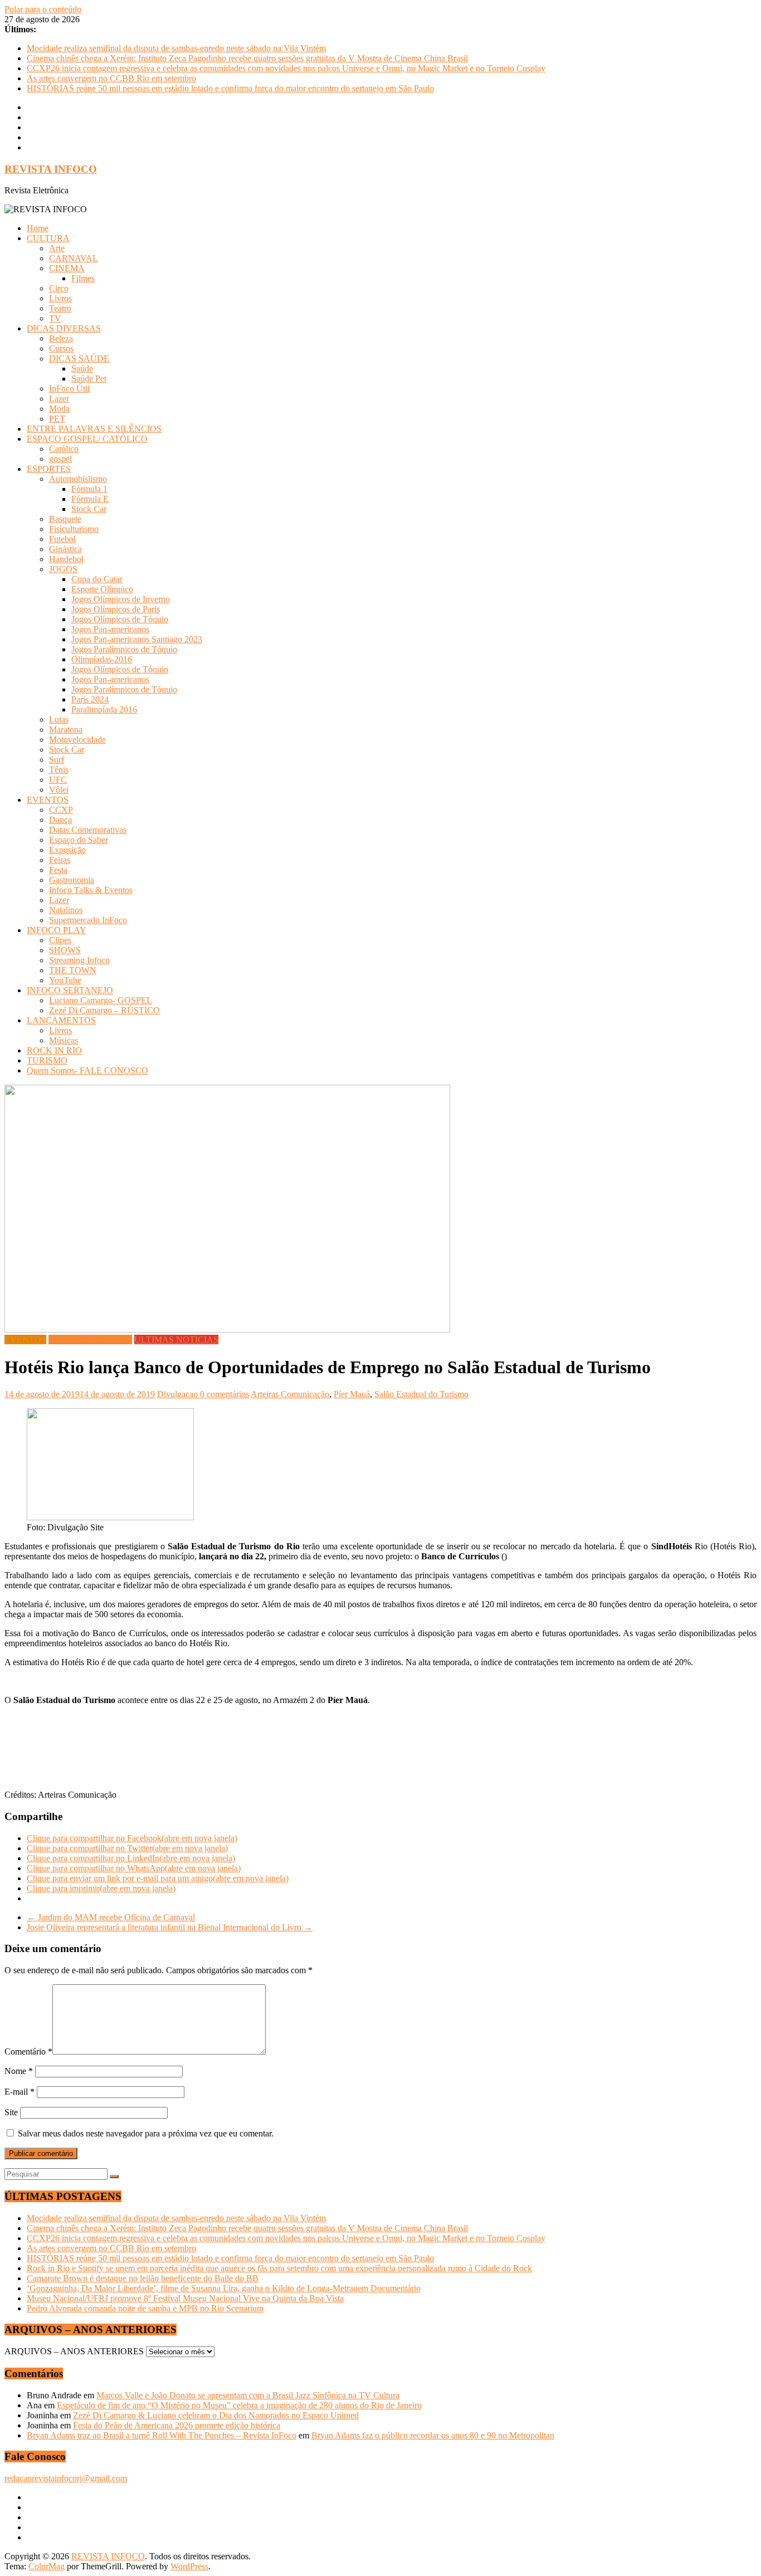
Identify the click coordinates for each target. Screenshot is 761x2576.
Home (38, 228)
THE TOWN (73, 970)
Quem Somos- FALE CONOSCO (87, 1070)
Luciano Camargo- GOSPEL (101, 1000)
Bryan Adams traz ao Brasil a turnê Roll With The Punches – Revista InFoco (162, 2435)
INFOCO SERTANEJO (70, 990)
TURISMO (47, 1060)
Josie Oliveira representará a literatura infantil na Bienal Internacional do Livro (170, 1927)
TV (55, 318)
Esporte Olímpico (102, 589)
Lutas (59, 719)
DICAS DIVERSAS (64, 328)
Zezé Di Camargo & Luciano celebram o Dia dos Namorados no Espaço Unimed (216, 2415)
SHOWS (65, 950)
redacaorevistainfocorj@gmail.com (66, 2478)
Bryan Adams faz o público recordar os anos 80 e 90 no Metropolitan (433, 2435)
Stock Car (89, 509)
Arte (57, 248)
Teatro (60, 308)
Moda (59, 409)
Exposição (67, 850)
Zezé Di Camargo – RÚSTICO (104, 1010)
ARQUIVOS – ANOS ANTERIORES (74, 2351)
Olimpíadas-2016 (102, 659)
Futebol (62, 539)
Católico (64, 449)
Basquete (65, 519)
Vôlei (59, 790)
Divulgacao (179, 1394)
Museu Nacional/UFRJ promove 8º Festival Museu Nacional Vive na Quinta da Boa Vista (185, 2298)
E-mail (19, 2092)
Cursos (61, 348)
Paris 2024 (90, 699)
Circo (59, 288)
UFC (58, 780)
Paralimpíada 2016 (104, 709)
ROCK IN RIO (54, 1050)
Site (11, 2112)
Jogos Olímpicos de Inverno (121, 599)
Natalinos (66, 910)
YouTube (65, 980)
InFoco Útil (69, 389)
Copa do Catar (97, 579)
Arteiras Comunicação (290, 1394)
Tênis (59, 770)
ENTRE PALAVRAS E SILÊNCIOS (94, 429)
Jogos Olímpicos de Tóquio (120, 619)
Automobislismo (78, 479)
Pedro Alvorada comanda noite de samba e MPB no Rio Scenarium (145, 2308)
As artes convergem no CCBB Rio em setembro (111, 78)
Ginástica (65, 549)
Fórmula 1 (89, 489)
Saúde (82, 369)
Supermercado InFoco (88, 920)
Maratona (66, 730)
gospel (60, 459)
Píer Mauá (352, 1394)
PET (57, 419)
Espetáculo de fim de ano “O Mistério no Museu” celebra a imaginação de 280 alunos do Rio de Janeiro (239, 2405)
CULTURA (48, 238)
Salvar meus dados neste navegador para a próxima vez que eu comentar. (146, 2133)
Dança (60, 820)
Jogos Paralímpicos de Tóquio (124, 649)
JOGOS (63, 569)
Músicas (64, 1040)
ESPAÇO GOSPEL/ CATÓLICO (87, 439)
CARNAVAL (74, 258)
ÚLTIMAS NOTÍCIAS (176, 1340)
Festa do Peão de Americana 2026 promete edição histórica (177, 2425)
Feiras (60, 860)
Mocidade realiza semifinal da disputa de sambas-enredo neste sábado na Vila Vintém (176, 48)
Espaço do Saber (79, 840)
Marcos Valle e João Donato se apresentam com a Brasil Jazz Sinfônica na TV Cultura (248, 2395)
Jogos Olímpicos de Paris (116, 609)
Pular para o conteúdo (43, 9)
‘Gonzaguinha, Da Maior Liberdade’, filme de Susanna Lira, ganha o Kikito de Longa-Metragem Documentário (224, 2288)
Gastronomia (72, 880)
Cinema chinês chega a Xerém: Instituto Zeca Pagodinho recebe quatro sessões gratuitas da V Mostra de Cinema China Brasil (247, 58)
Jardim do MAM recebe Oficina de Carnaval (111, 1917)
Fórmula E (90, 499)
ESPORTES (49, 469)
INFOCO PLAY (57, 930)
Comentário (28, 2051)
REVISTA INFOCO (51, 169)
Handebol (66, 559)
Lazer (59, 399)
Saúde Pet (89, 379)
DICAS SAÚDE (79, 358)
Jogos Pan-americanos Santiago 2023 (137, 639)
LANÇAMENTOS (61, 1020)
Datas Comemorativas (88, 830)
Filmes (83, 278)
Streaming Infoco (79, 960)
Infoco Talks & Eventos (91, 890)
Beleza (61, 338)
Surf (57, 760)
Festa (58, 870)
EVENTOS (48, 800)
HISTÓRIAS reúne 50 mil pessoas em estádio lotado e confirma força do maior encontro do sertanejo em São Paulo (230, 88)
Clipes (60, 940)
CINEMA (67, 268)
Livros (60, 298)
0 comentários (225, 1394)
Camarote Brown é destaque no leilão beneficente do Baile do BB (143, 2278)
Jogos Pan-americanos (110, 629)
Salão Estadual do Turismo (421, 1394)
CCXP (61, 810)
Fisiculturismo (74, 529)
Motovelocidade (77, 740)
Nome (19, 2071)
